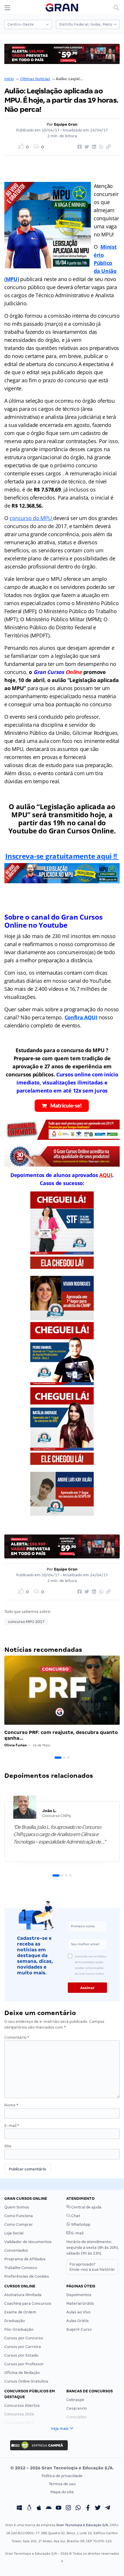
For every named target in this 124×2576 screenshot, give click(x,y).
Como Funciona (19, 2216)
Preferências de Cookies (27, 2276)
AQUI (106, 1175)
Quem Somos (17, 2207)
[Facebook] (88, 2508)
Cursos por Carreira (23, 2347)
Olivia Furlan (16, 1745)
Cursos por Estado (21, 2355)
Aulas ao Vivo (78, 2312)
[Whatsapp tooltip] (78, 2508)
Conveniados (16, 2250)
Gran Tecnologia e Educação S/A (82, 2525)
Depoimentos (79, 2295)
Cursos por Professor (24, 2364)
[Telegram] (108, 2508)
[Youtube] (59, 2508)
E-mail (12, 2126)
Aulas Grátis (78, 2321)
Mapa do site (62, 2492)
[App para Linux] (29, 2508)
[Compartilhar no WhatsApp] (100, 147)
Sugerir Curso (79, 2329)
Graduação (15, 2321)
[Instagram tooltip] (68, 2508)
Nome (11, 2105)
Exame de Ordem (20, 2312)
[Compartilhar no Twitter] (86, 147)
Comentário (17, 2037)
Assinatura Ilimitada (23, 2295)
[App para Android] (49, 2508)
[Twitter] (98, 2508)
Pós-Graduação (19, 2329)
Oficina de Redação (22, 2373)
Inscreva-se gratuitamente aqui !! (62, 856)
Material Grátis (80, 2303)
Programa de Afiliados (25, 2259)
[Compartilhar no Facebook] (79, 147)
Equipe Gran (66, 124)
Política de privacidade (62, 2476)
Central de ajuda (86, 2207)
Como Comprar (19, 2224)
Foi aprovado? (92, 2267)
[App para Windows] (19, 2508)
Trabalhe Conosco (21, 2268)
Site (8, 2146)
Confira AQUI (81, 1017)
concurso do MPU (31, 518)
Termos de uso (62, 2484)
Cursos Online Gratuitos (26, 2381)
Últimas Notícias (35, 79)
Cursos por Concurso (24, 2338)
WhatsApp (80, 2224)
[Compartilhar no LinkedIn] (93, 147)
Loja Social (14, 2233)
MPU (12, 279)
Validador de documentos (28, 2242)
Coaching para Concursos (28, 2303)
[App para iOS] (39, 2508)
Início (9, 79)
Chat (75, 2216)
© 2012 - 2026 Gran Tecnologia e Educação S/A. (62, 2468)
